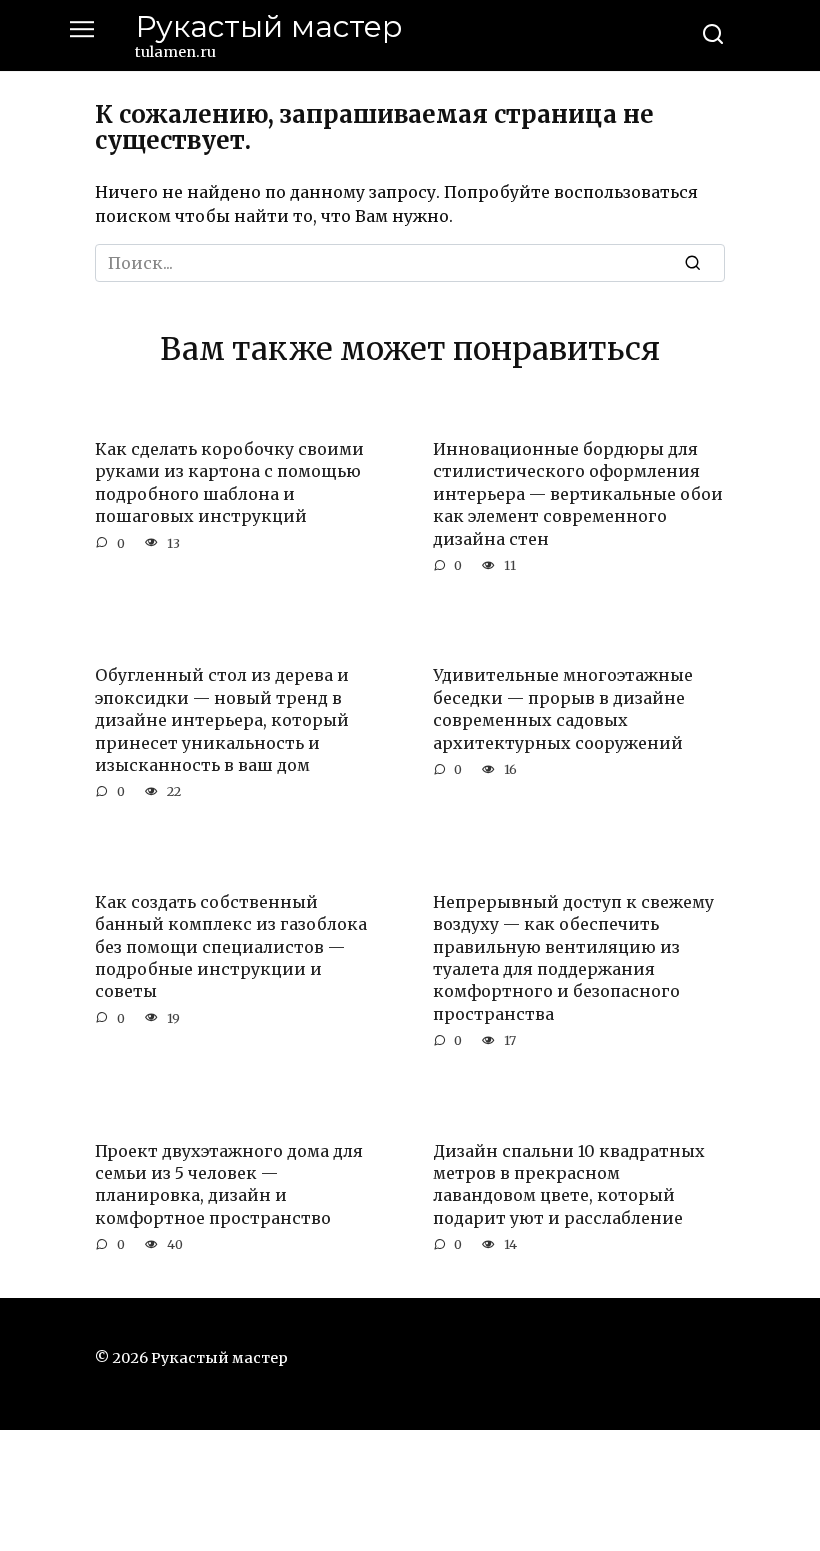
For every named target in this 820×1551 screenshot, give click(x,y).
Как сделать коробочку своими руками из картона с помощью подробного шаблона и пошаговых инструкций (229, 482)
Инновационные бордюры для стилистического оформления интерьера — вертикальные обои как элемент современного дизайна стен (578, 494)
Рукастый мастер (269, 26)
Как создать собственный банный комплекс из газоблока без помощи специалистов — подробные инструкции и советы (231, 946)
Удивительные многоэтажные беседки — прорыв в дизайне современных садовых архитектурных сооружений (563, 708)
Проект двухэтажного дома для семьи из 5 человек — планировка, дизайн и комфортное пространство (229, 1183)
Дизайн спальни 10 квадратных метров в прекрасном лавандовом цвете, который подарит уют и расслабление (569, 1183)
